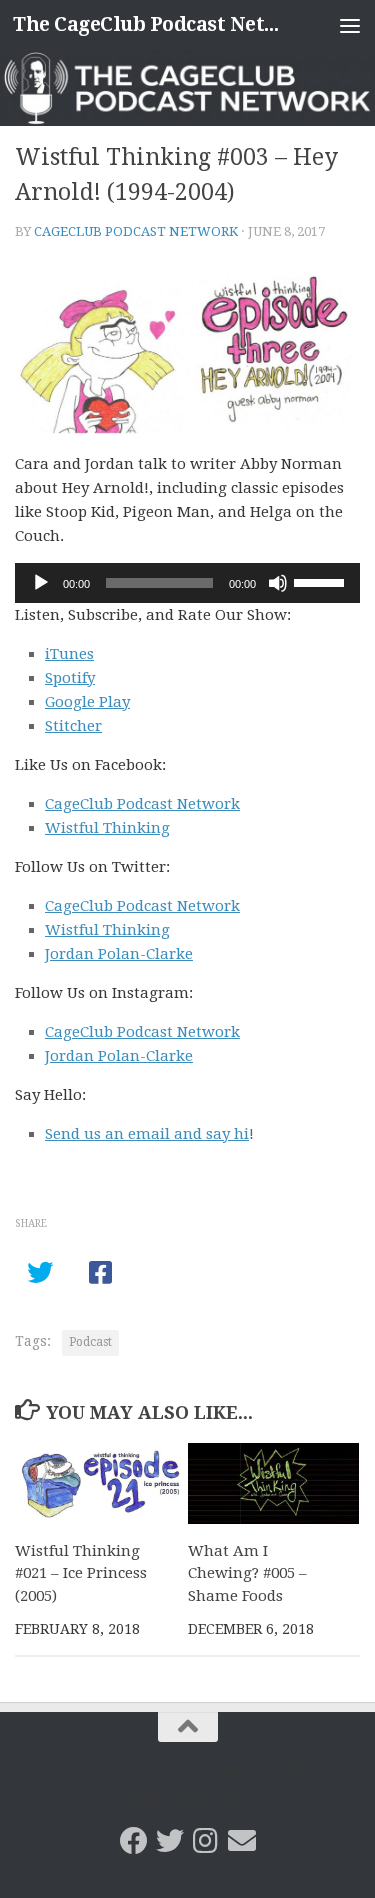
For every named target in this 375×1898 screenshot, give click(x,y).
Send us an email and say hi (147, 1134)
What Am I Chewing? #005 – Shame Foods (247, 1573)
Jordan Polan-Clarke (119, 954)
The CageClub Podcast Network (148, 24)
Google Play (87, 702)
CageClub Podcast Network (136, 231)
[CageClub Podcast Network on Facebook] (134, 1841)
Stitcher (73, 726)
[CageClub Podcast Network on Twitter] (170, 1841)
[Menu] (350, 25)
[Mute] (278, 583)
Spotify (70, 678)
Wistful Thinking (107, 828)
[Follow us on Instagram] (206, 1841)
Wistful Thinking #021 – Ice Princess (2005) (81, 1573)
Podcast (90, 1342)
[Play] (41, 583)
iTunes (69, 654)
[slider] (322, 581)
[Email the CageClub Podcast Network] (242, 1841)
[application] (187, 583)
